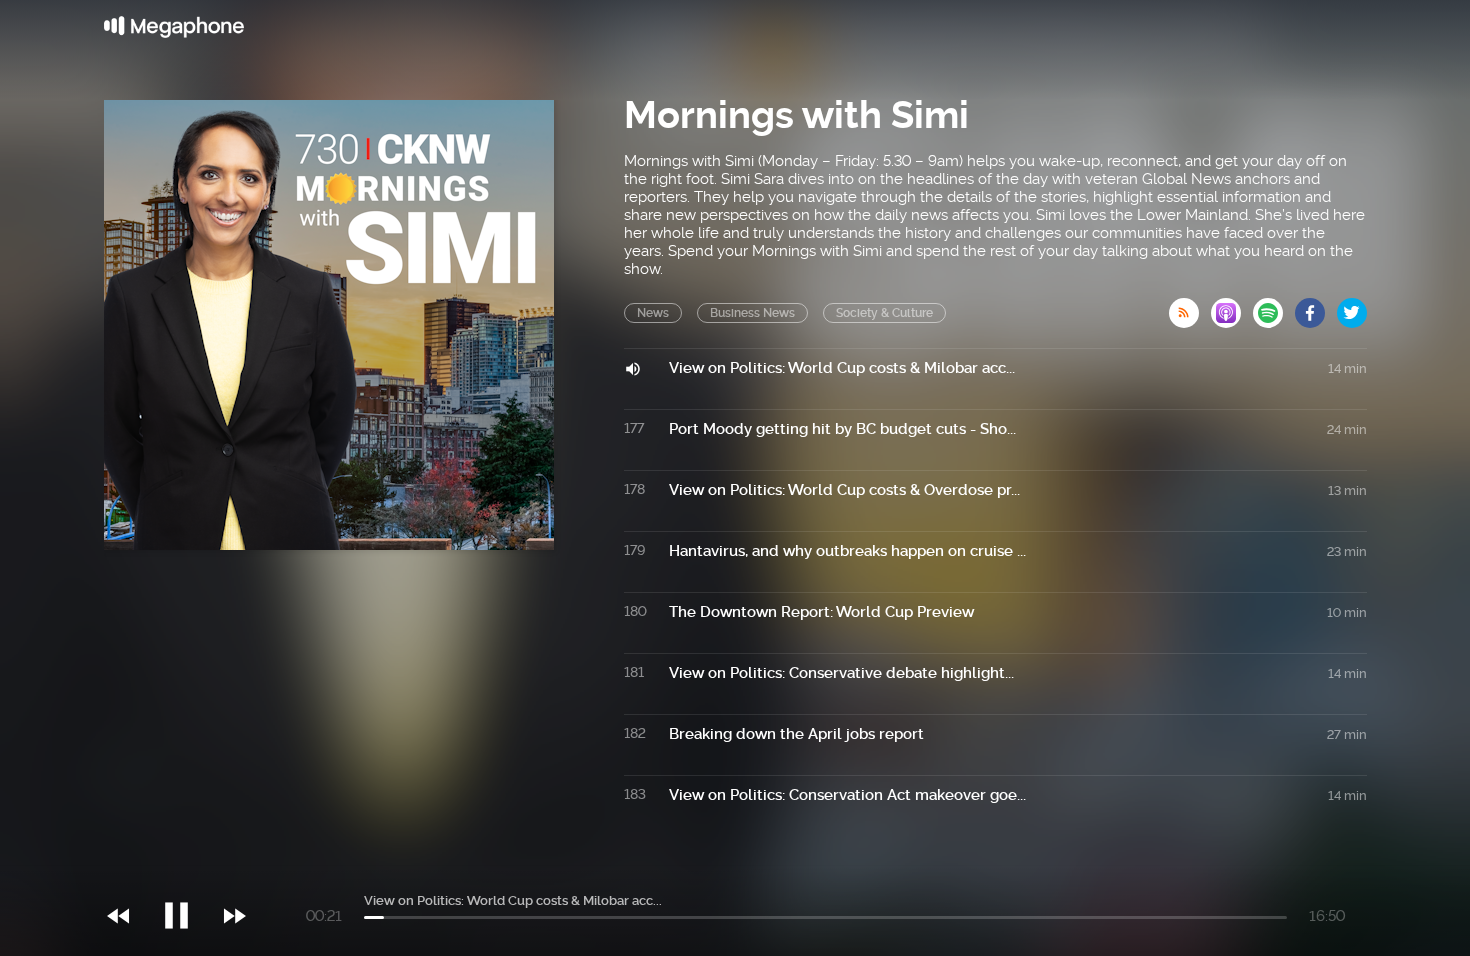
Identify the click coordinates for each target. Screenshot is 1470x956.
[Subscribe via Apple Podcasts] (1232, 307)
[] (186, 875)
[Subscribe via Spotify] (1274, 307)
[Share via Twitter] (1352, 307)
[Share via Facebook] (1316, 307)
